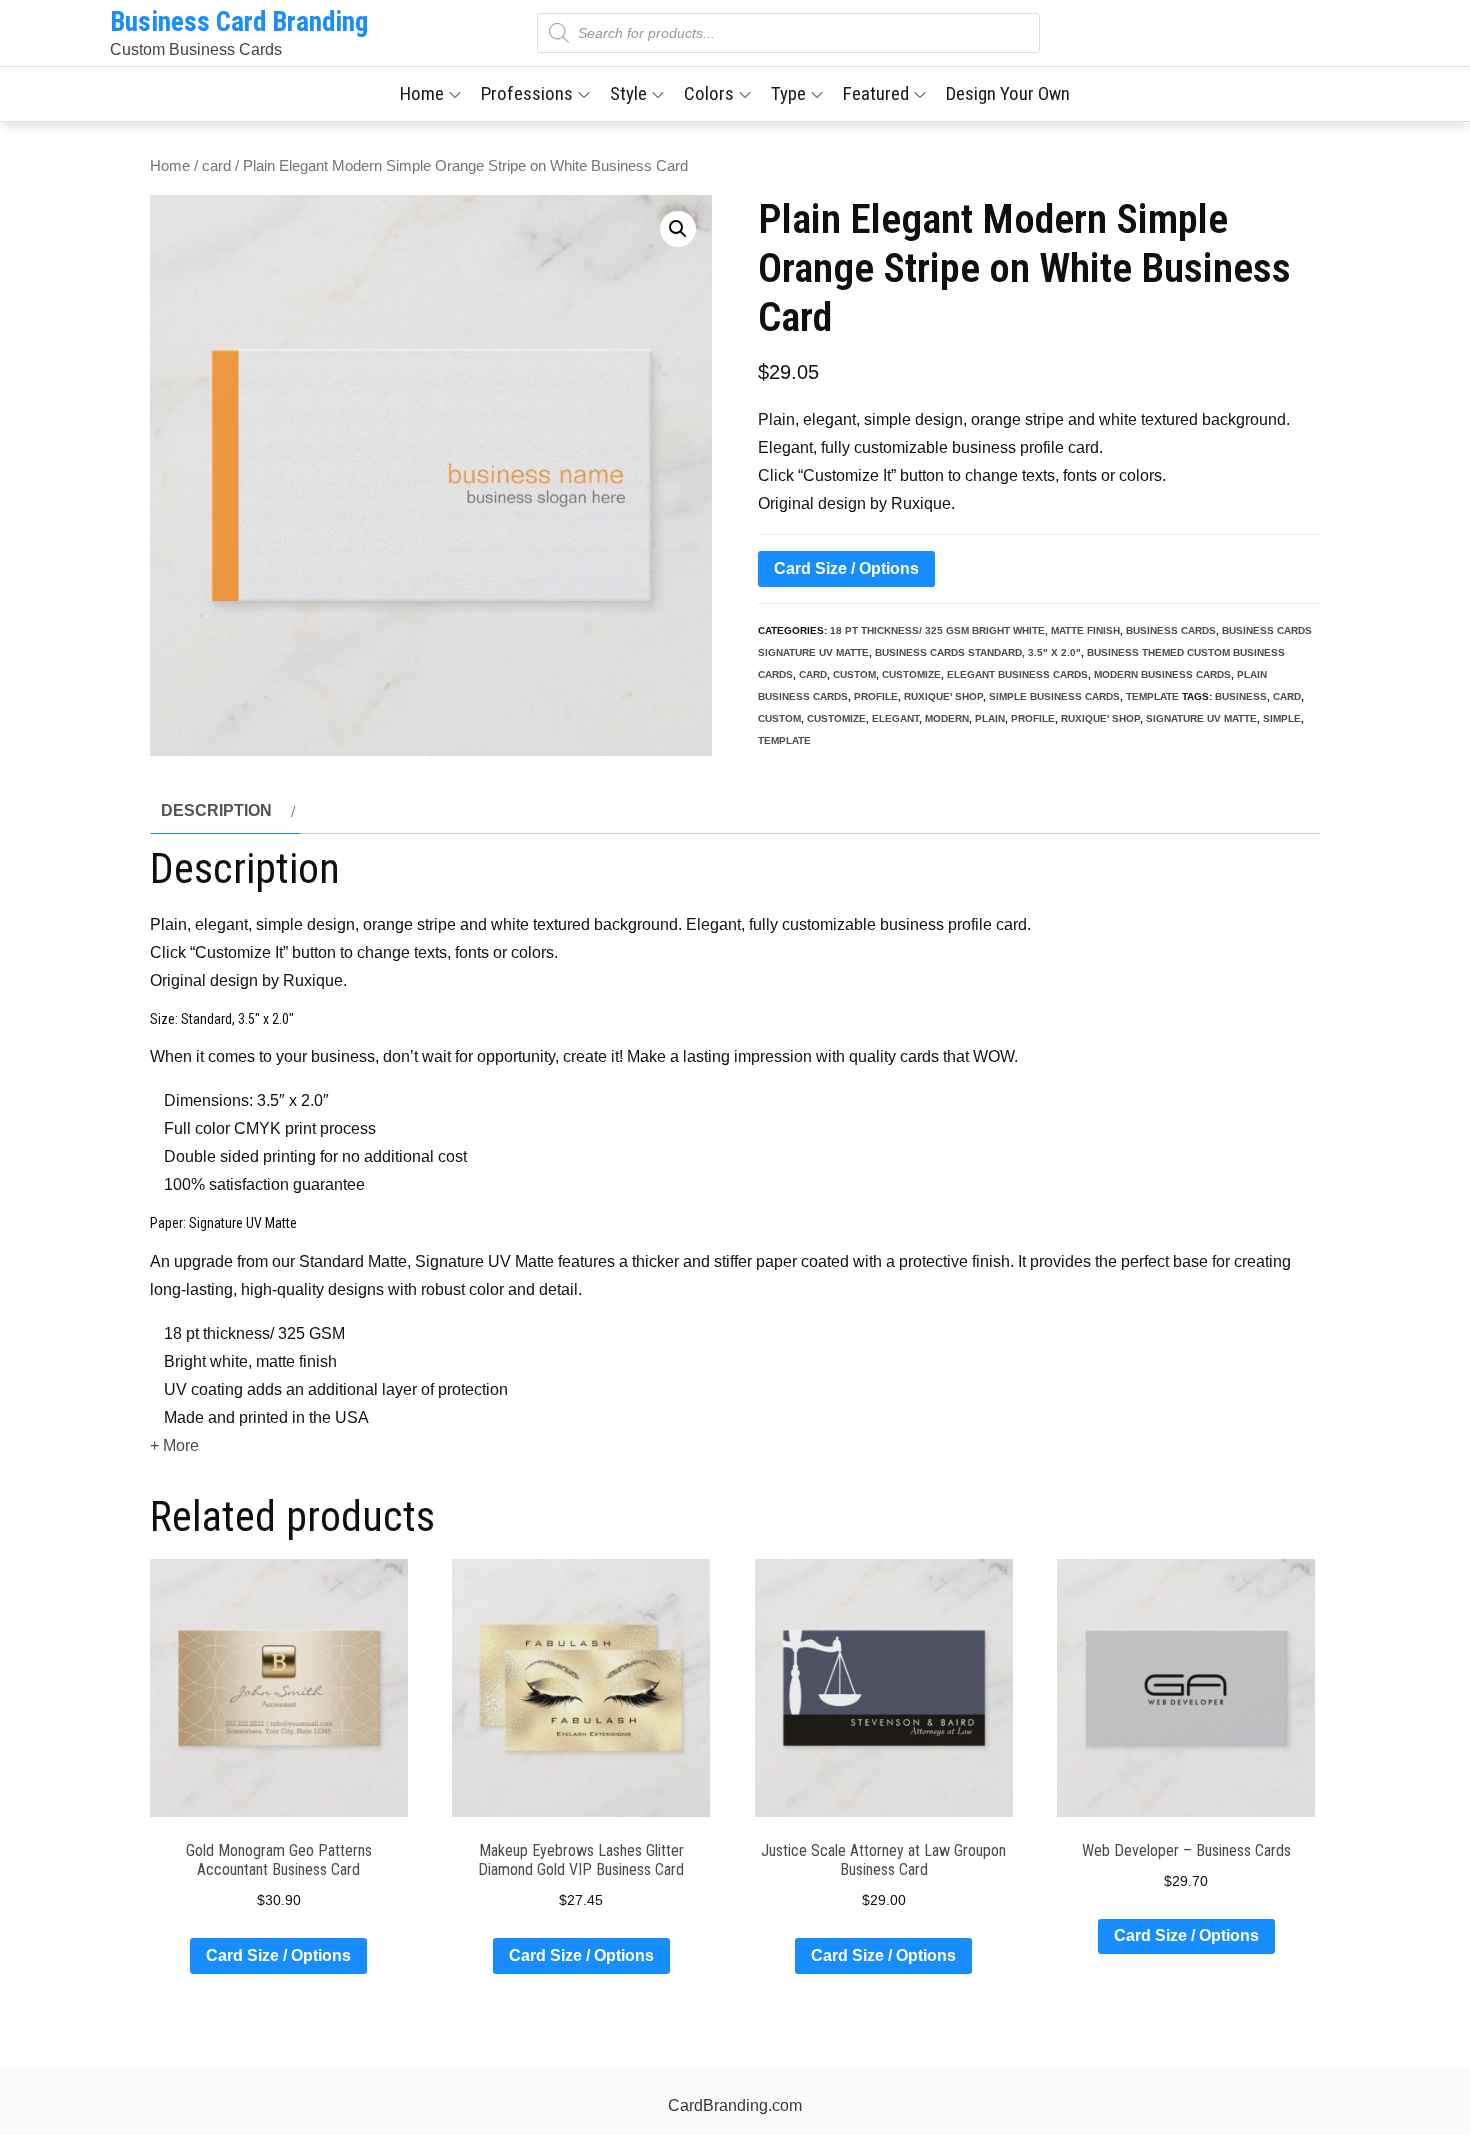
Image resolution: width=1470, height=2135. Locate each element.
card (216, 166)
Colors (709, 93)
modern (947, 718)
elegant (895, 718)
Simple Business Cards (1054, 696)
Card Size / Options (846, 568)
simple (1282, 718)
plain (990, 718)
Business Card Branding (239, 22)
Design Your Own (1008, 93)
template (1152, 696)
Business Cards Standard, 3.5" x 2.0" (978, 652)
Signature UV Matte (1201, 718)
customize (911, 674)
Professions (527, 93)
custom (854, 674)
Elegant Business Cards (1017, 674)
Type (788, 93)
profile (876, 696)
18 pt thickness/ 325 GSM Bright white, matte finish (975, 630)
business (1241, 696)
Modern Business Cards (1162, 674)
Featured (876, 93)
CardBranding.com (735, 2105)
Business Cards (1171, 630)
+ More (174, 1445)
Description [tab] (216, 810)
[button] (678, 229)
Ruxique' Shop (943, 696)
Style (628, 93)
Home (422, 93)
